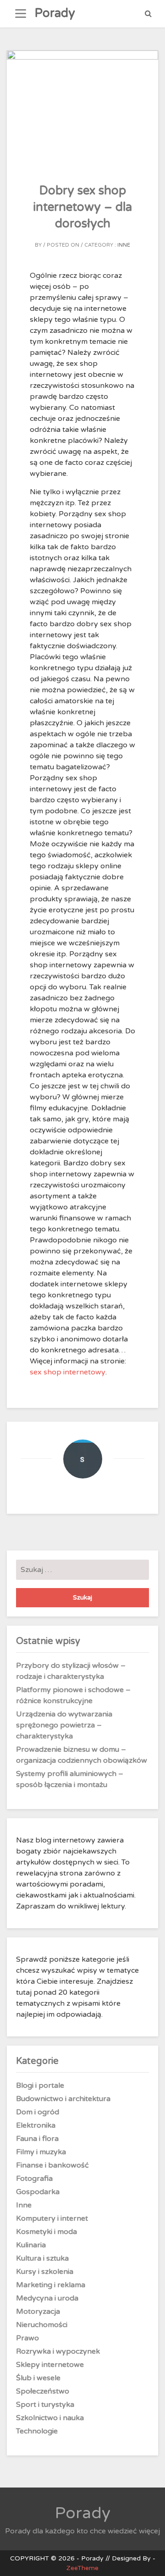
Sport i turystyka (45, 2405)
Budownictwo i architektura (63, 2099)
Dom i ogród (38, 2112)
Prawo (27, 2338)
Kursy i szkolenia (45, 2272)
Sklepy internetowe (50, 2365)
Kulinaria (31, 2245)
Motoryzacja (38, 2311)
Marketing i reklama (51, 2285)
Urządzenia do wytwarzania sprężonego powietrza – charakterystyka (64, 1725)
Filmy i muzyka (41, 2152)
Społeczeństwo (43, 2391)
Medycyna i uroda (47, 2298)
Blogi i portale (40, 2085)
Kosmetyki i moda (47, 2232)
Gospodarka (38, 2192)
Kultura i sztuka (42, 2258)
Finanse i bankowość (52, 2165)
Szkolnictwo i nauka (50, 2418)
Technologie (37, 2431)
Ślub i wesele (38, 2378)
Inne (124, 245)
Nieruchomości (42, 2325)
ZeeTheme (82, 2568)
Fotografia (34, 2179)
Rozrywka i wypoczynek (58, 2351)
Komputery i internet (52, 2218)
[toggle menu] (21, 14)
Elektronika (36, 2125)
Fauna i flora (37, 2139)
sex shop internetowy (68, 1372)
